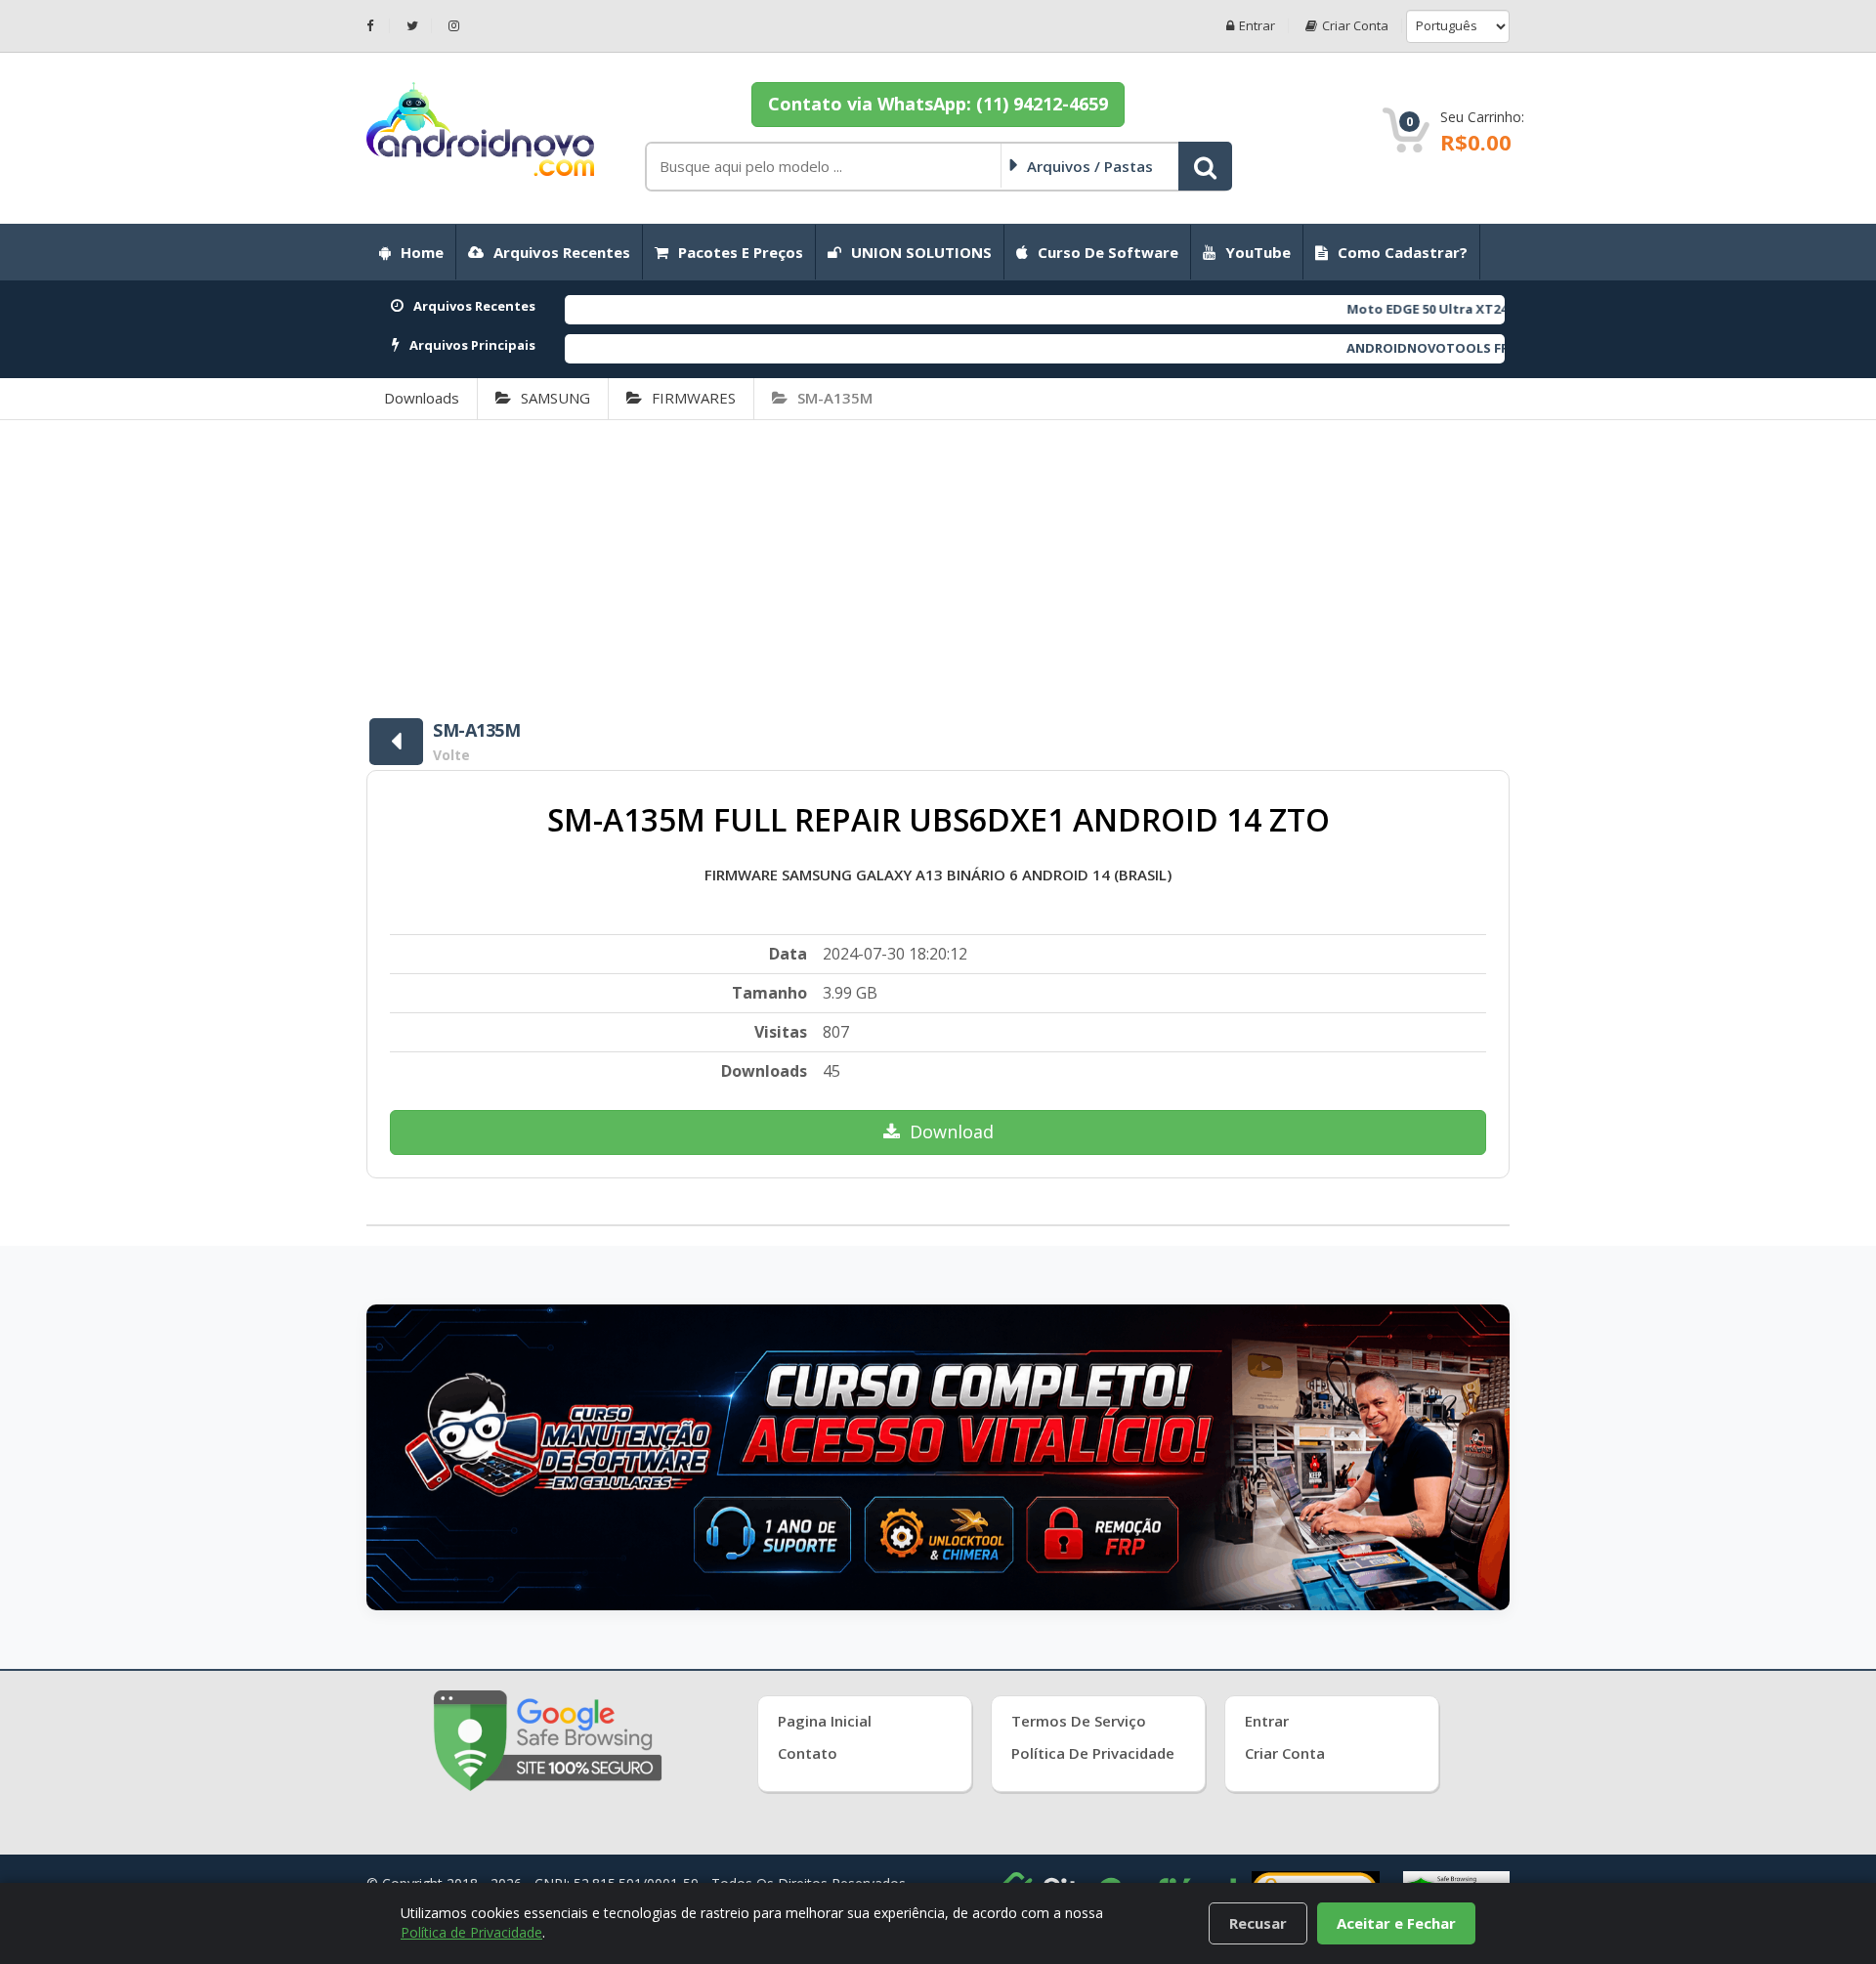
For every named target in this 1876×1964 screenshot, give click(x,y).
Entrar (1257, 26)
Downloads (422, 398)
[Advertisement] (938, 567)
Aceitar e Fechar (1396, 1923)
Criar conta (1355, 26)
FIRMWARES (694, 398)
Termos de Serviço (1079, 1721)
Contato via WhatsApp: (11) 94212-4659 (938, 104)
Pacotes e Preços (741, 252)
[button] (1205, 166)
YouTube (1258, 252)
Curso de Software (1108, 252)
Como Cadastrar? (1403, 252)
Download (952, 1131)
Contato (808, 1753)
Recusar (1258, 1923)
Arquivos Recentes (562, 252)
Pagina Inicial (825, 1721)
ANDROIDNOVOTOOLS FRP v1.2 (1362, 348)
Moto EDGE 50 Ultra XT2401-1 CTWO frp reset (1409, 309)
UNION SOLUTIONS (921, 252)
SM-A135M (835, 398)
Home (422, 252)
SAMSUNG (555, 398)
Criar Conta (1285, 1753)
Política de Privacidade (1093, 1753)
